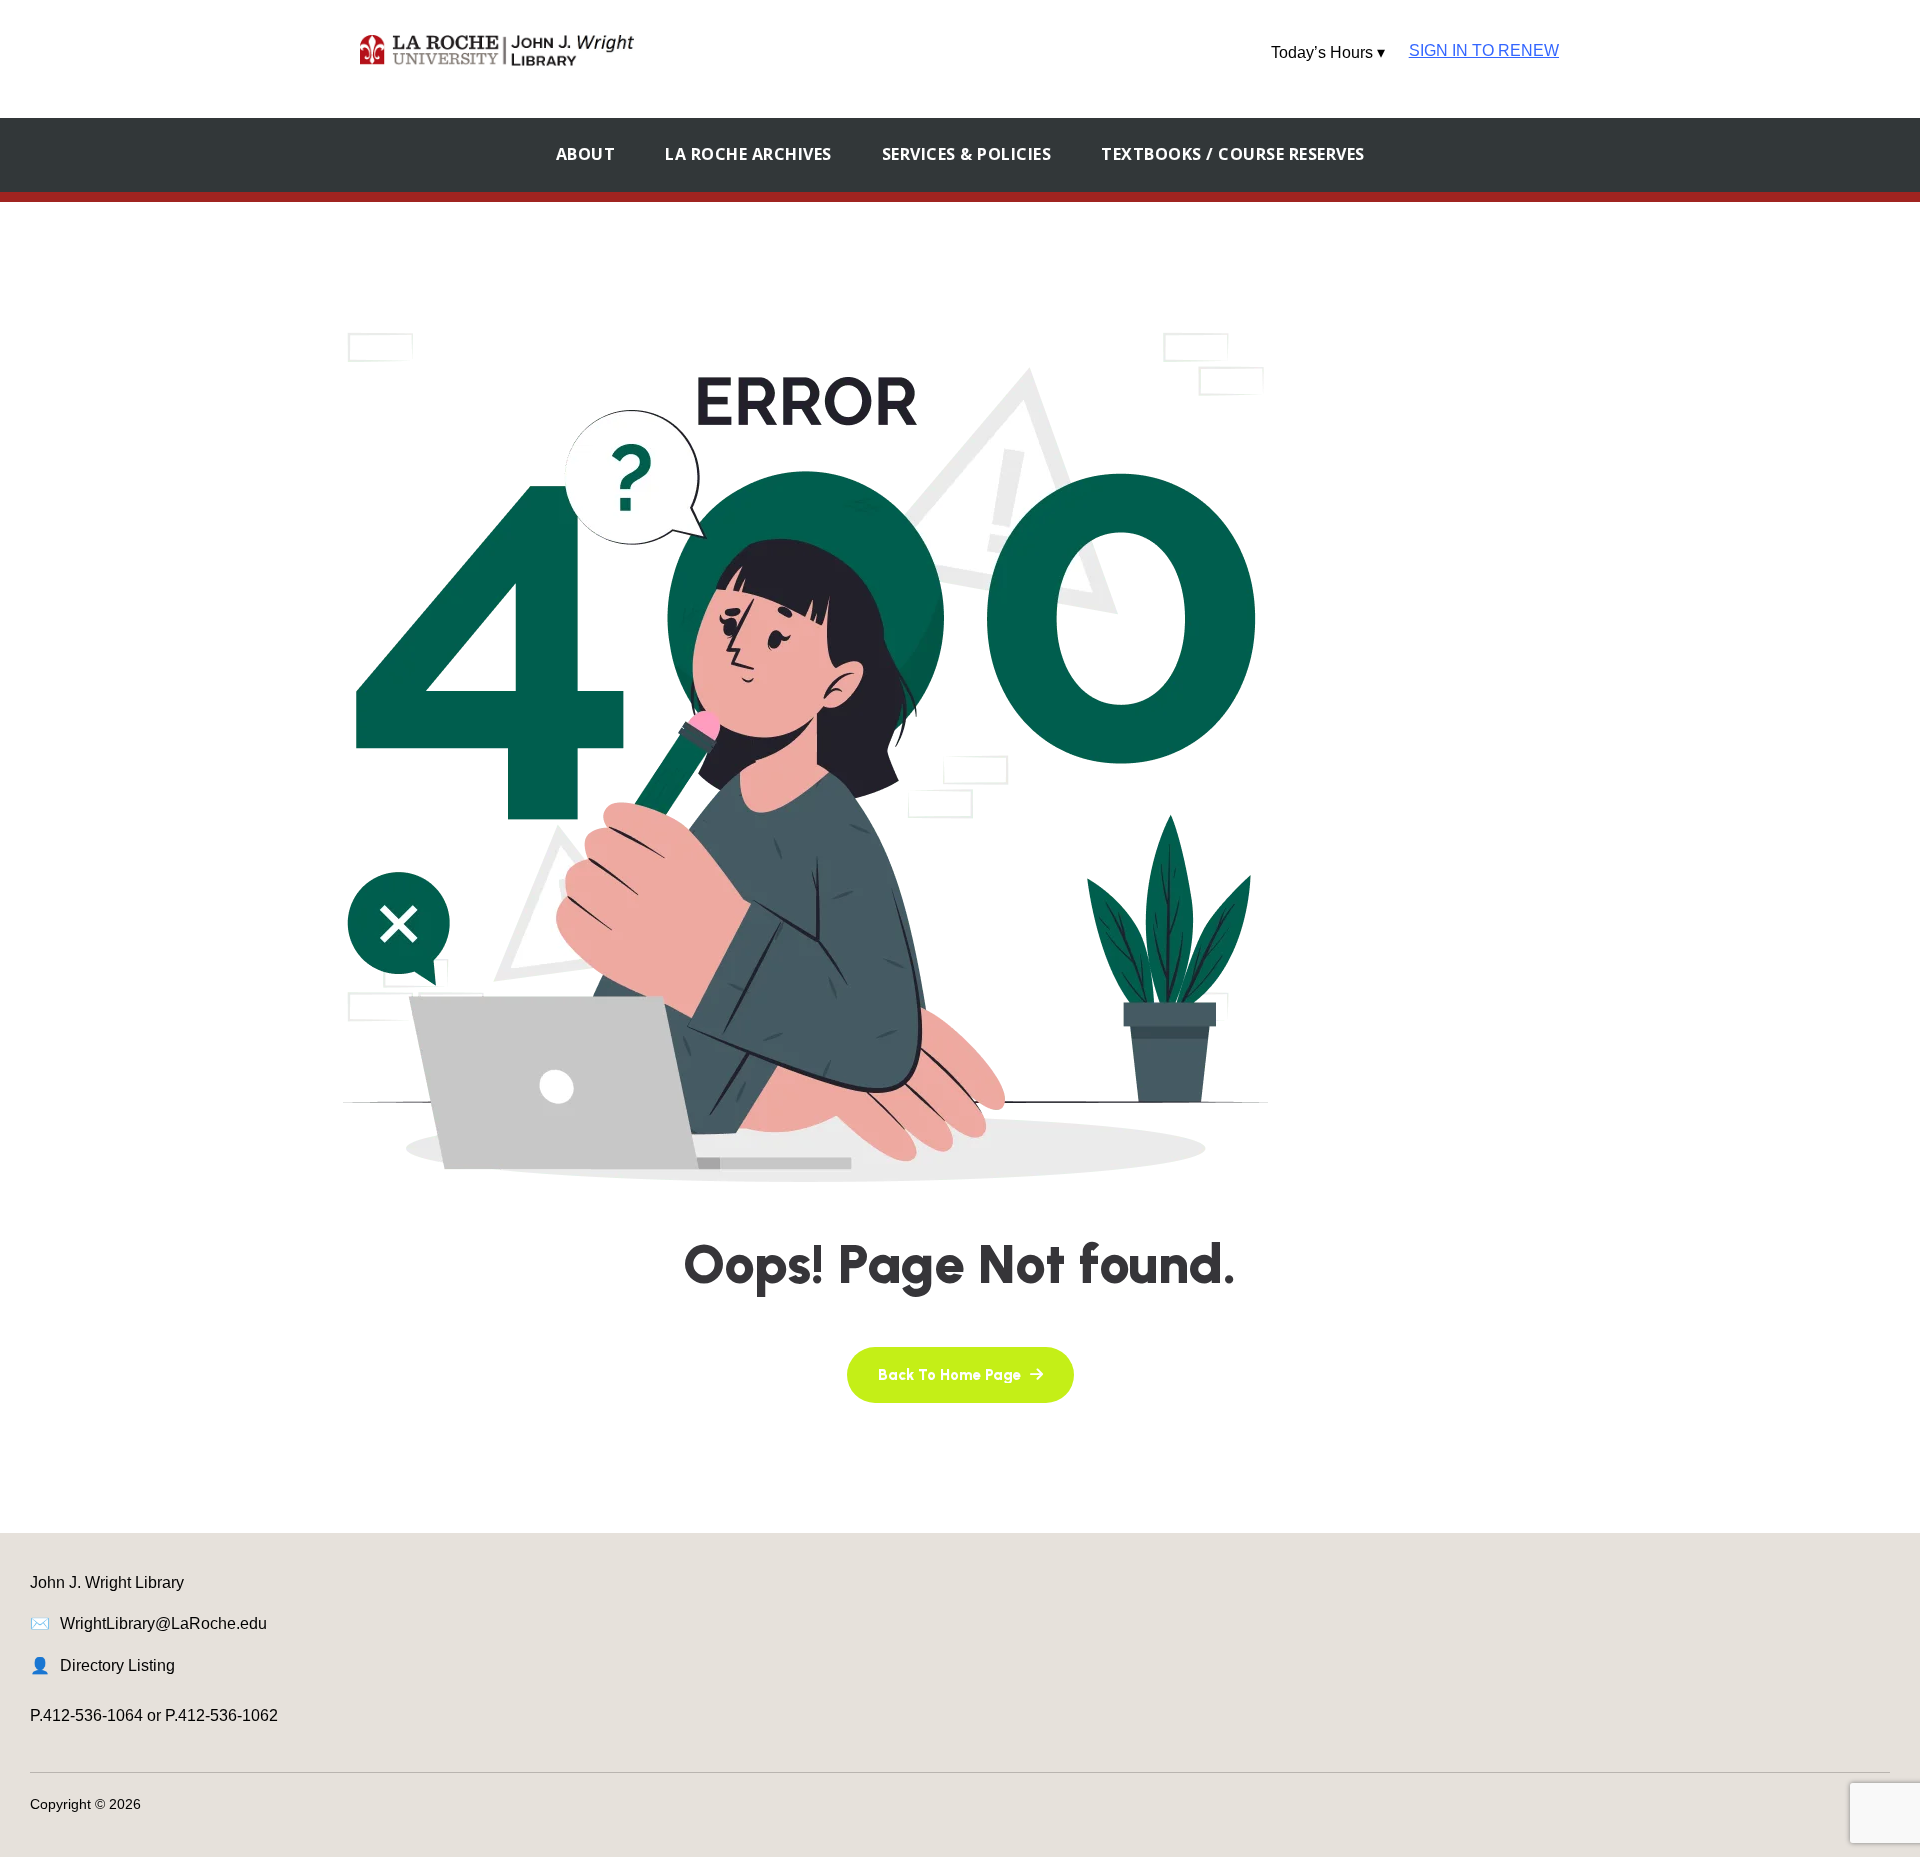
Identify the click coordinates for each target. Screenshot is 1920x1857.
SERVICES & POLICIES (967, 154)
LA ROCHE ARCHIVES (748, 154)
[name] (960, 1375)
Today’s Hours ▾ (1328, 52)
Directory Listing (117, 1665)
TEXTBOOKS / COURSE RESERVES (1233, 154)
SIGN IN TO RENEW (1484, 50)
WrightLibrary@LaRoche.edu (163, 1623)
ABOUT (586, 154)
